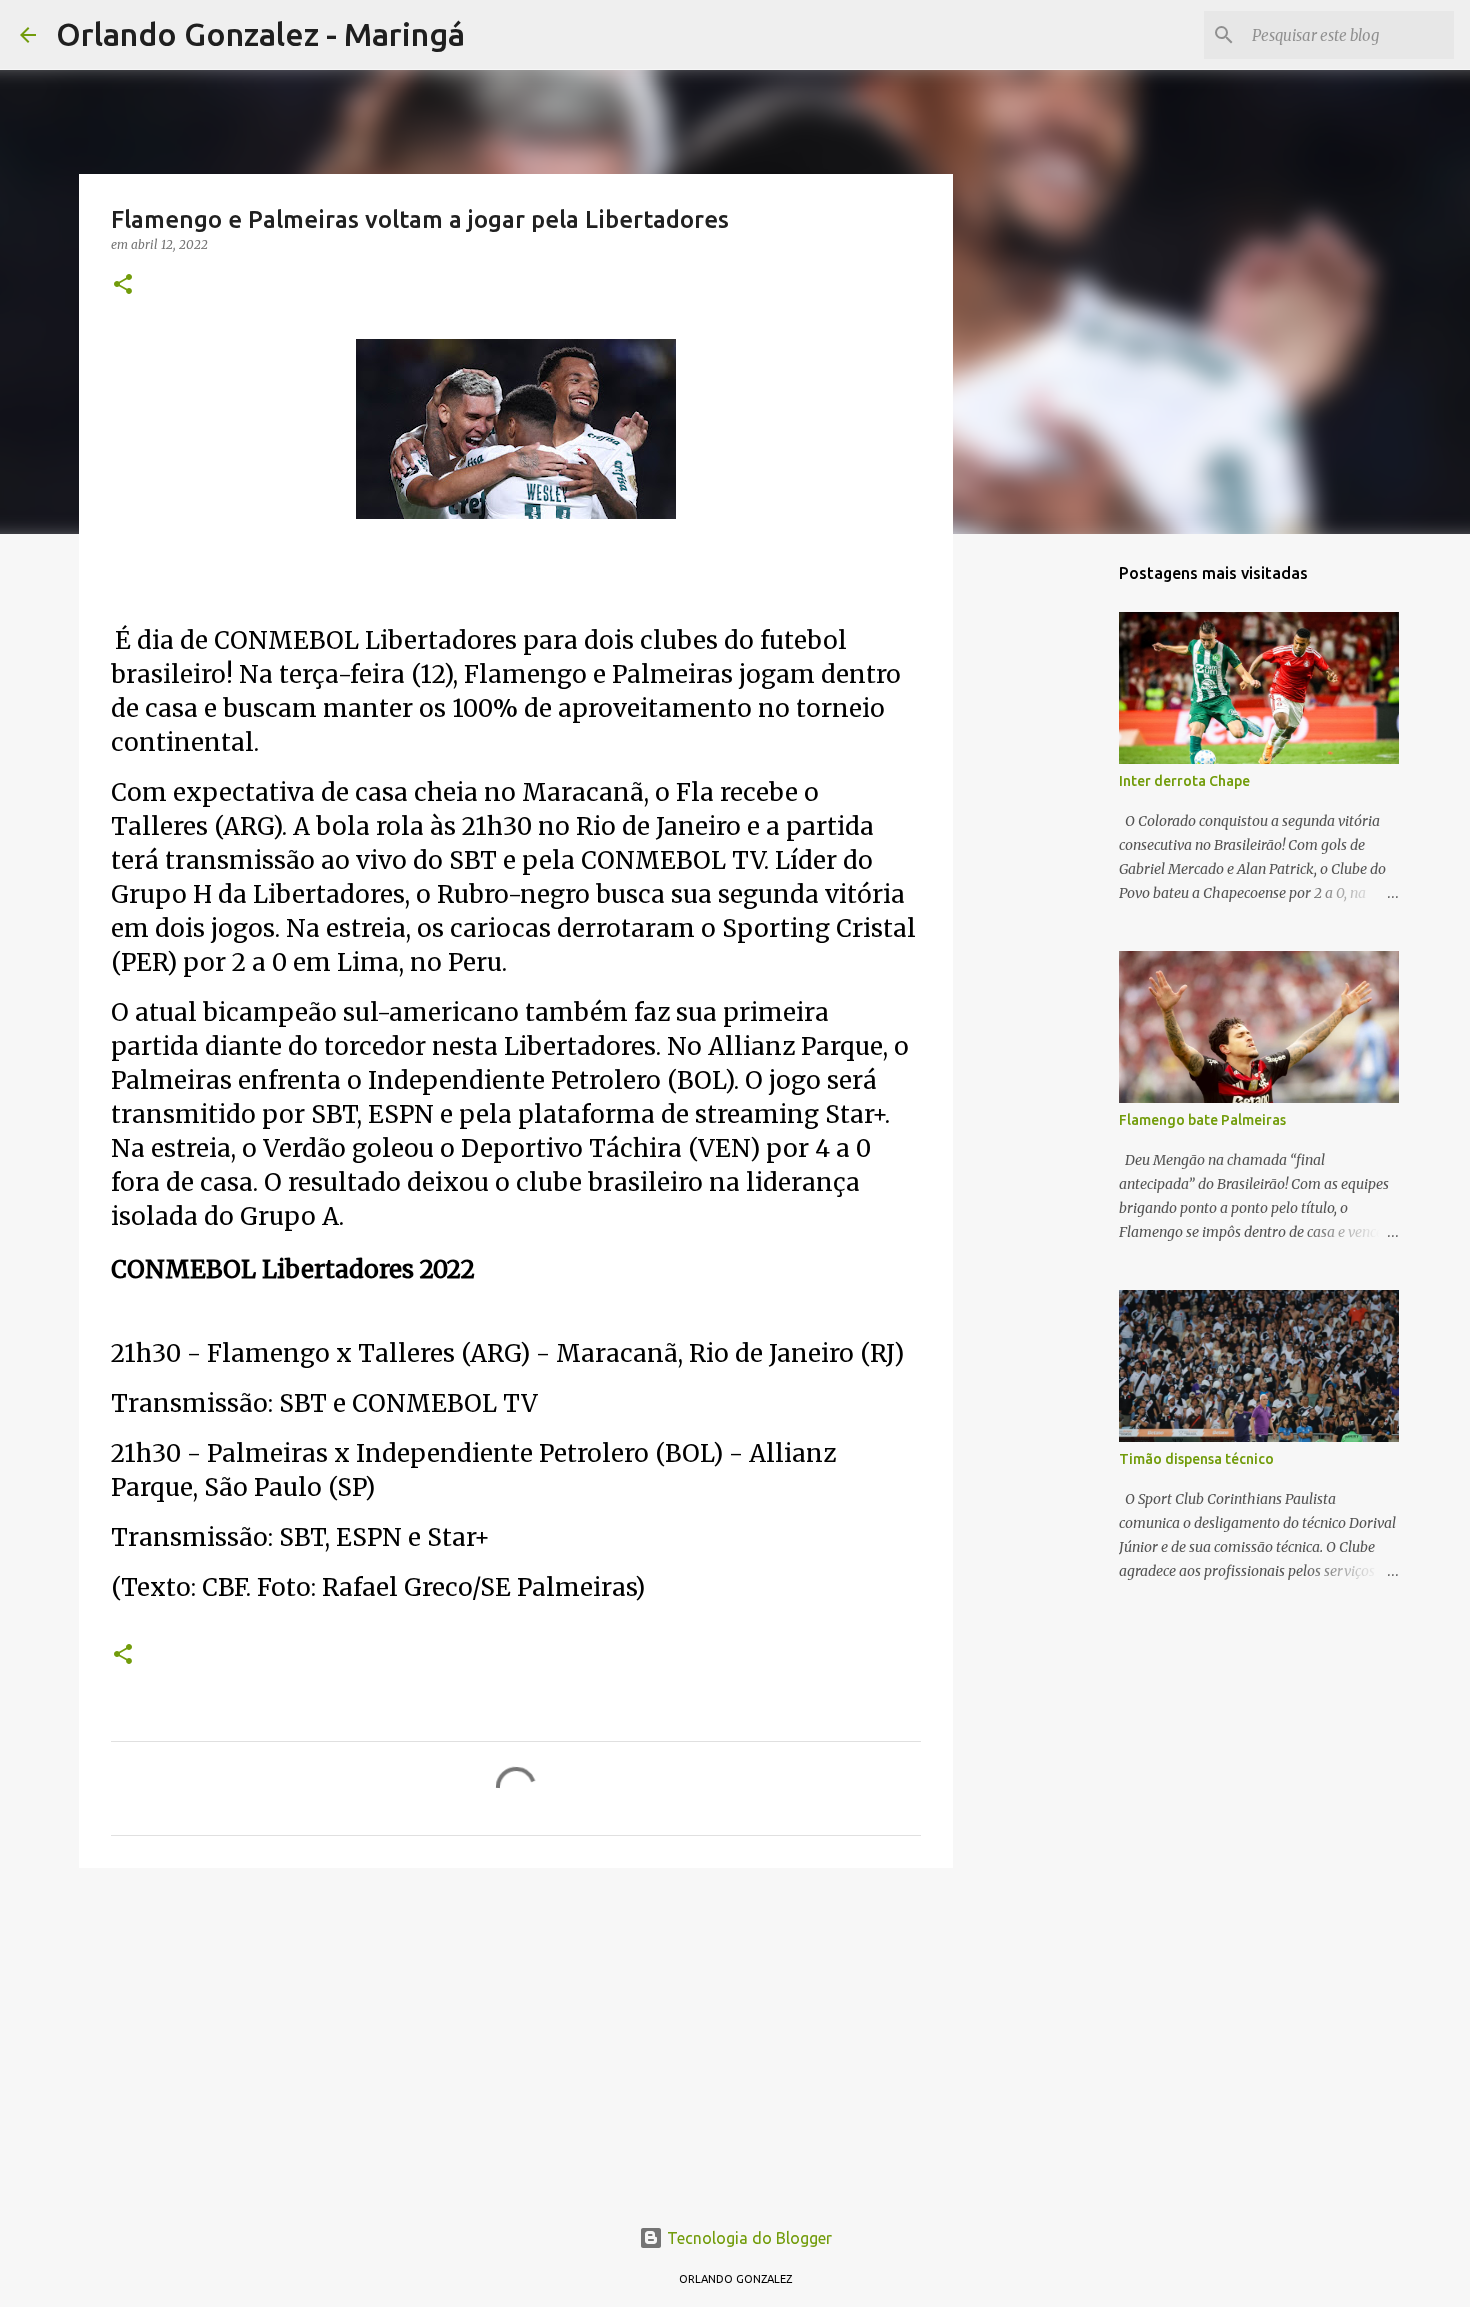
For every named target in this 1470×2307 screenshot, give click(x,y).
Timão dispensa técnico (1196, 1459)
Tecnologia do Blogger (747, 2238)
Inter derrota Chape (1184, 781)
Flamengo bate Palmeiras (1202, 1120)
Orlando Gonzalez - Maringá (260, 34)
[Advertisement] (516, 2038)
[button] (123, 285)
